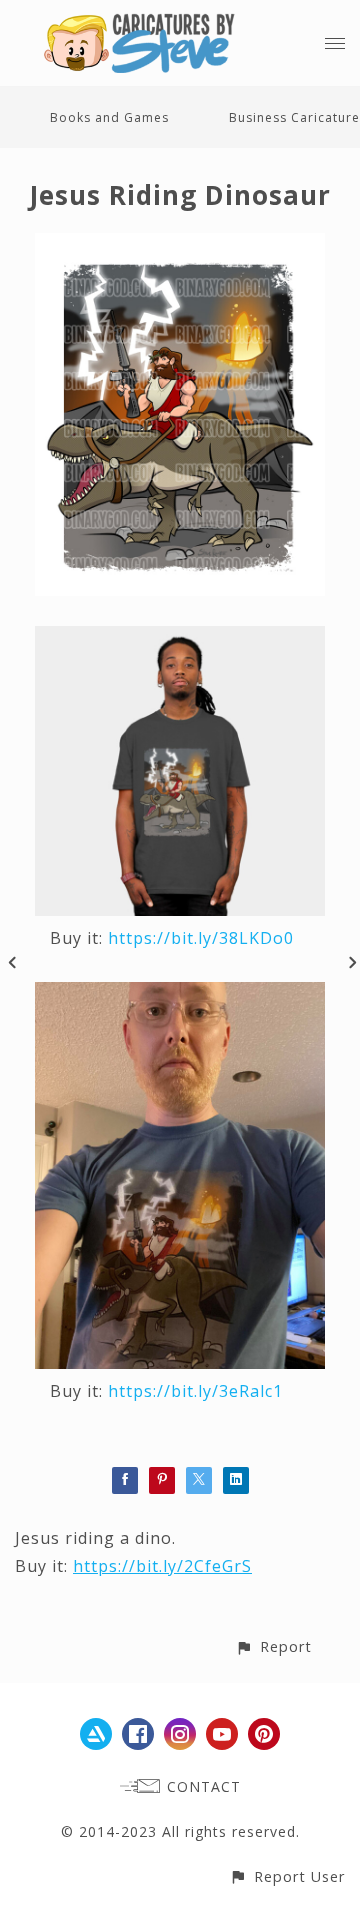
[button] (273, 1646)
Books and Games (109, 117)
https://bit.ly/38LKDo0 (201, 938)
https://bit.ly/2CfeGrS (162, 1566)
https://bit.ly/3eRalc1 (195, 1391)
